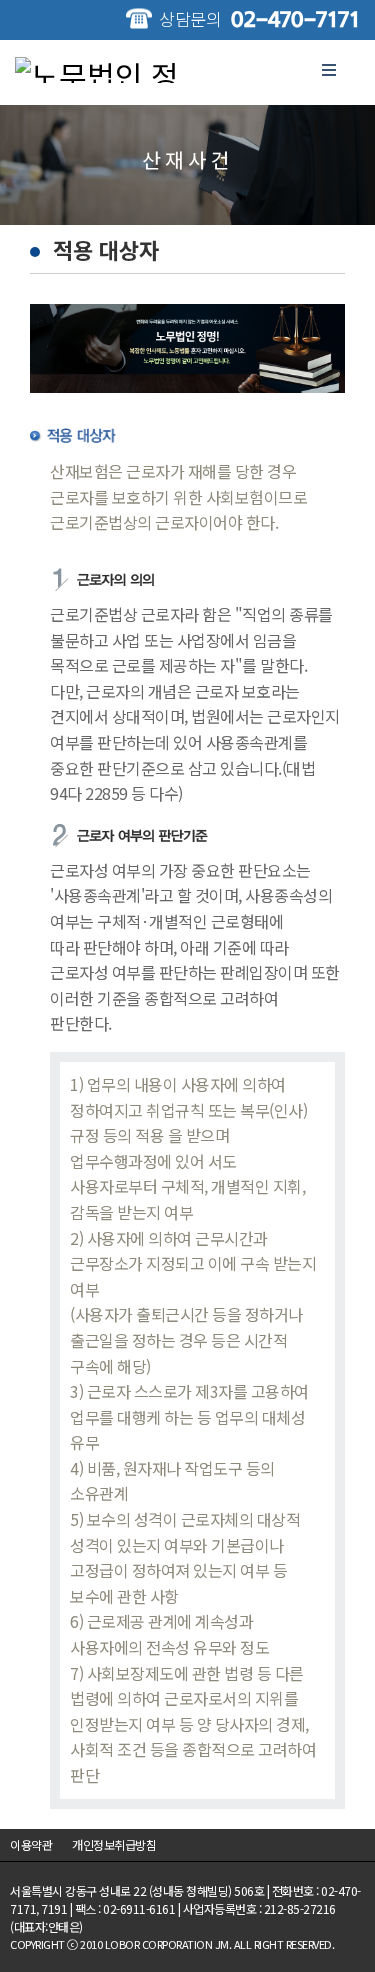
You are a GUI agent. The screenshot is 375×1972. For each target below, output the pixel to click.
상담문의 (259, 18)
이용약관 (31, 1844)
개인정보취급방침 (114, 1844)
